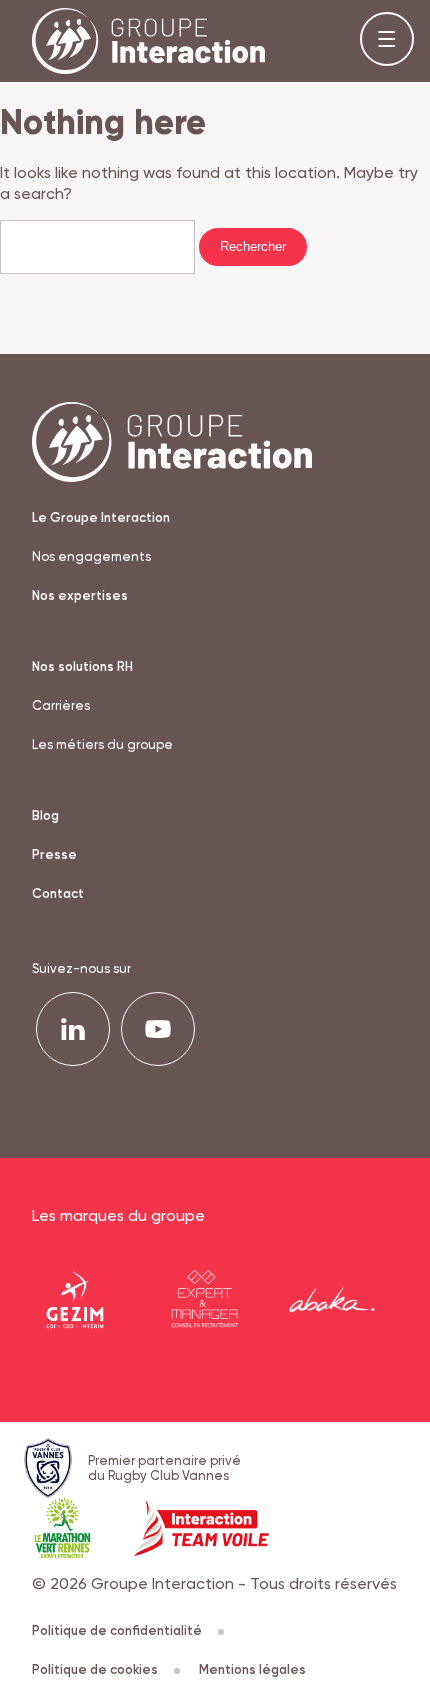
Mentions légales (252, 1669)
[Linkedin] (73, 1029)
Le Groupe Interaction (101, 517)
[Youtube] (158, 1029)
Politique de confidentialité (117, 1630)
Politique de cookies (95, 1669)
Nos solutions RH (82, 666)
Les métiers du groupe (102, 744)
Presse (54, 854)
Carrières (61, 705)
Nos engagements (91, 556)
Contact (58, 893)
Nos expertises (80, 595)
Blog (45, 815)
